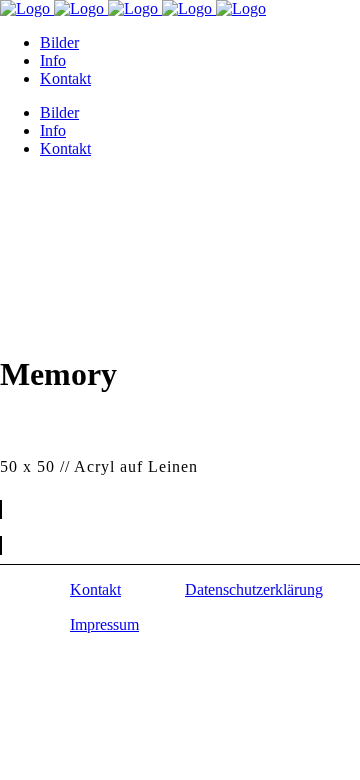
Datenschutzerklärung (254, 589)
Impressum (104, 624)
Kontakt (95, 589)
